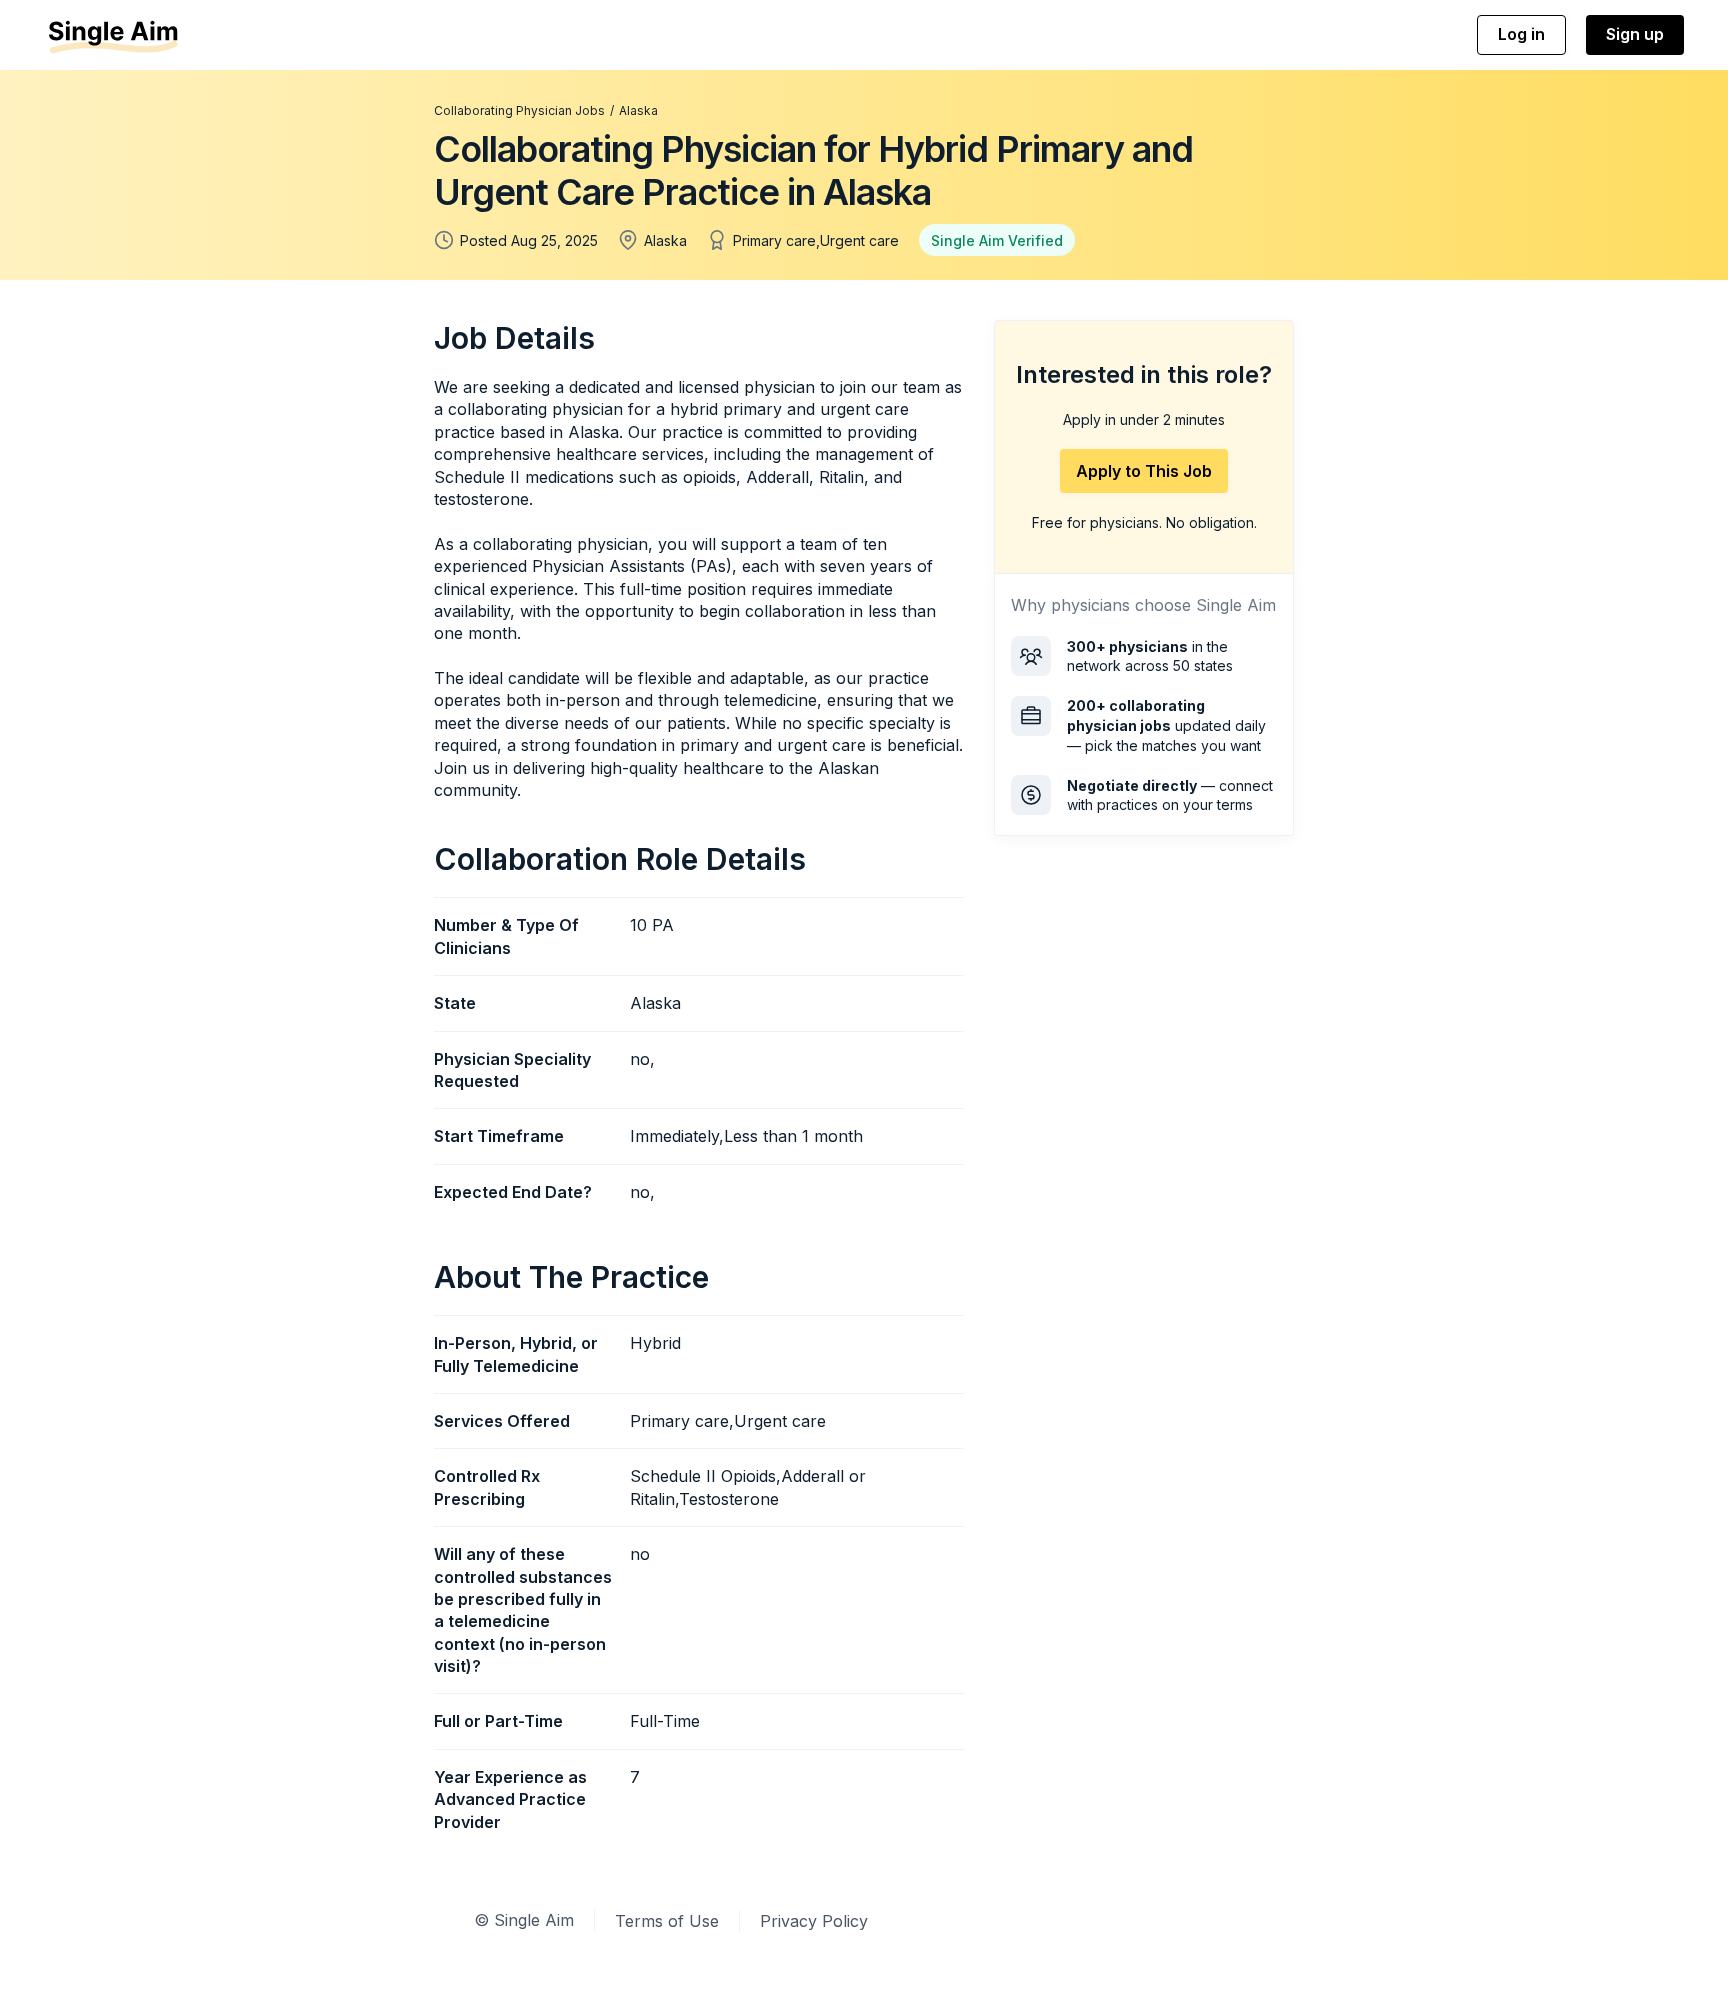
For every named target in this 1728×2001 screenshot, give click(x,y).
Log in (1521, 34)
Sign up (1635, 34)
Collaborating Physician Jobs (519, 110)
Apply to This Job (1144, 471)
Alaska (638, 110)
